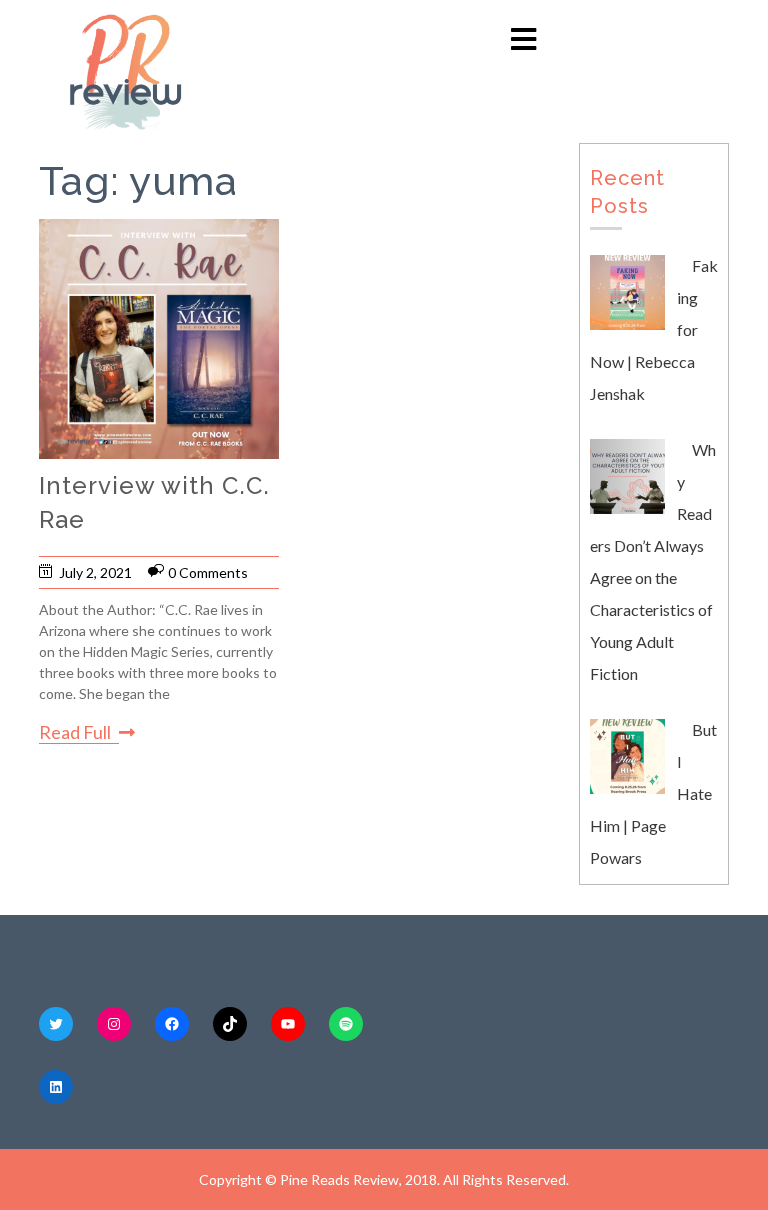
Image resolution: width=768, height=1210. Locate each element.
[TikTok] (230, 1024)
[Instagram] (114, 1024)
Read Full (75, 732)
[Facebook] (172, 1024)
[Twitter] (56, 1024)
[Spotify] (346, 1024)
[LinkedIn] (56, 1087)
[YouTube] (288, 1024)
